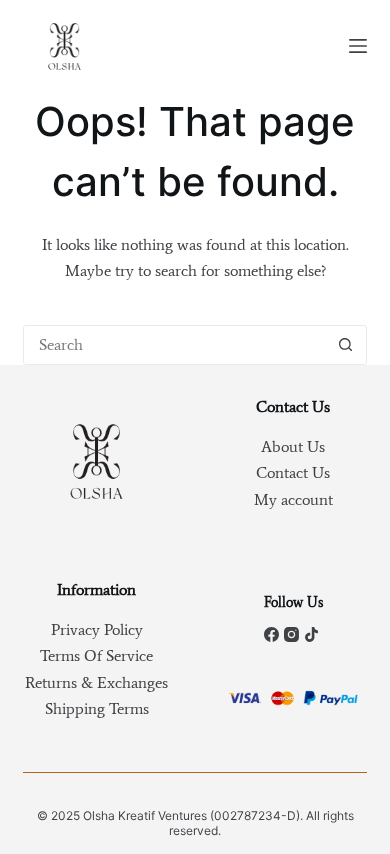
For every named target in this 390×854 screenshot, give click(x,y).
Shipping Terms (97, 708)
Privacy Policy (97, 629)
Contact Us (293, 472)
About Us (293, 446)
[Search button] (346, 345)
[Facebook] (271, 634)
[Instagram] (291, 634)
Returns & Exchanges (96, 682)
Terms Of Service (96, 655)
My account (293, 499)
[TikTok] (311, 634)
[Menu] (358, 46)
